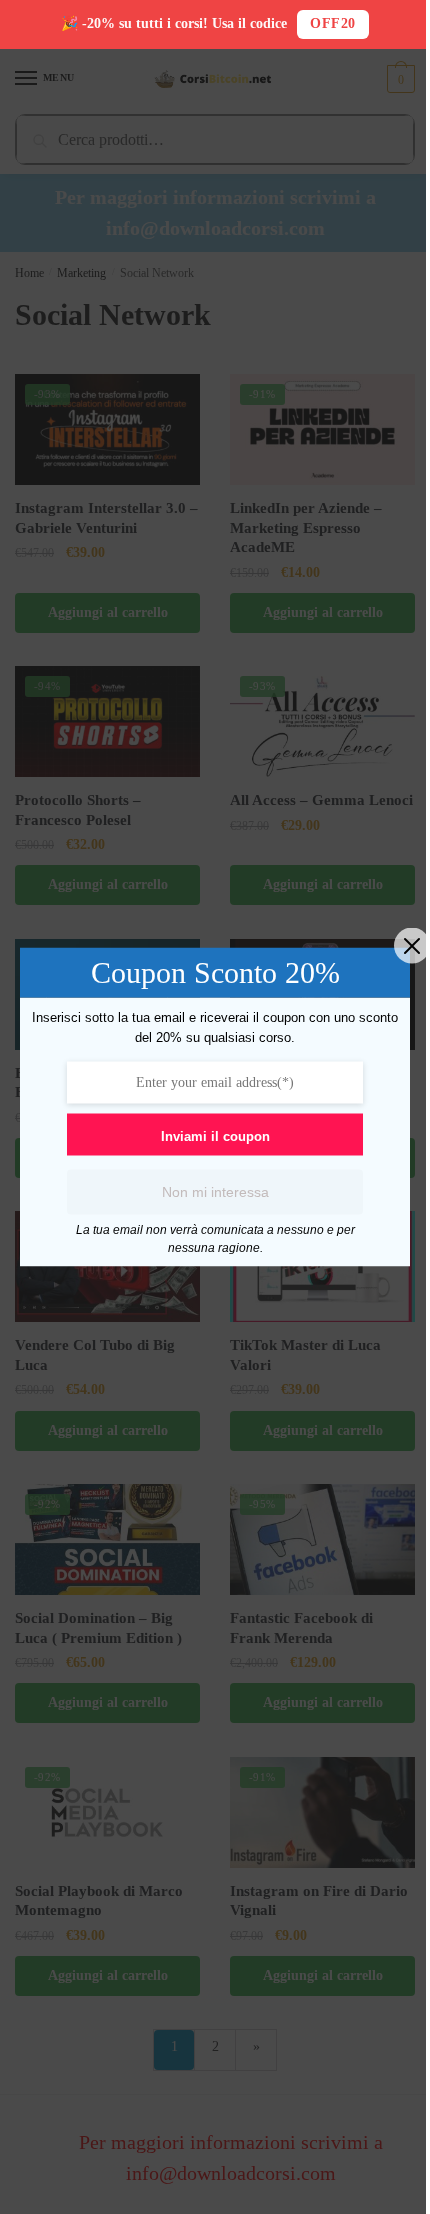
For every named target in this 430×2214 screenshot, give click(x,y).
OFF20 (333, 23)
